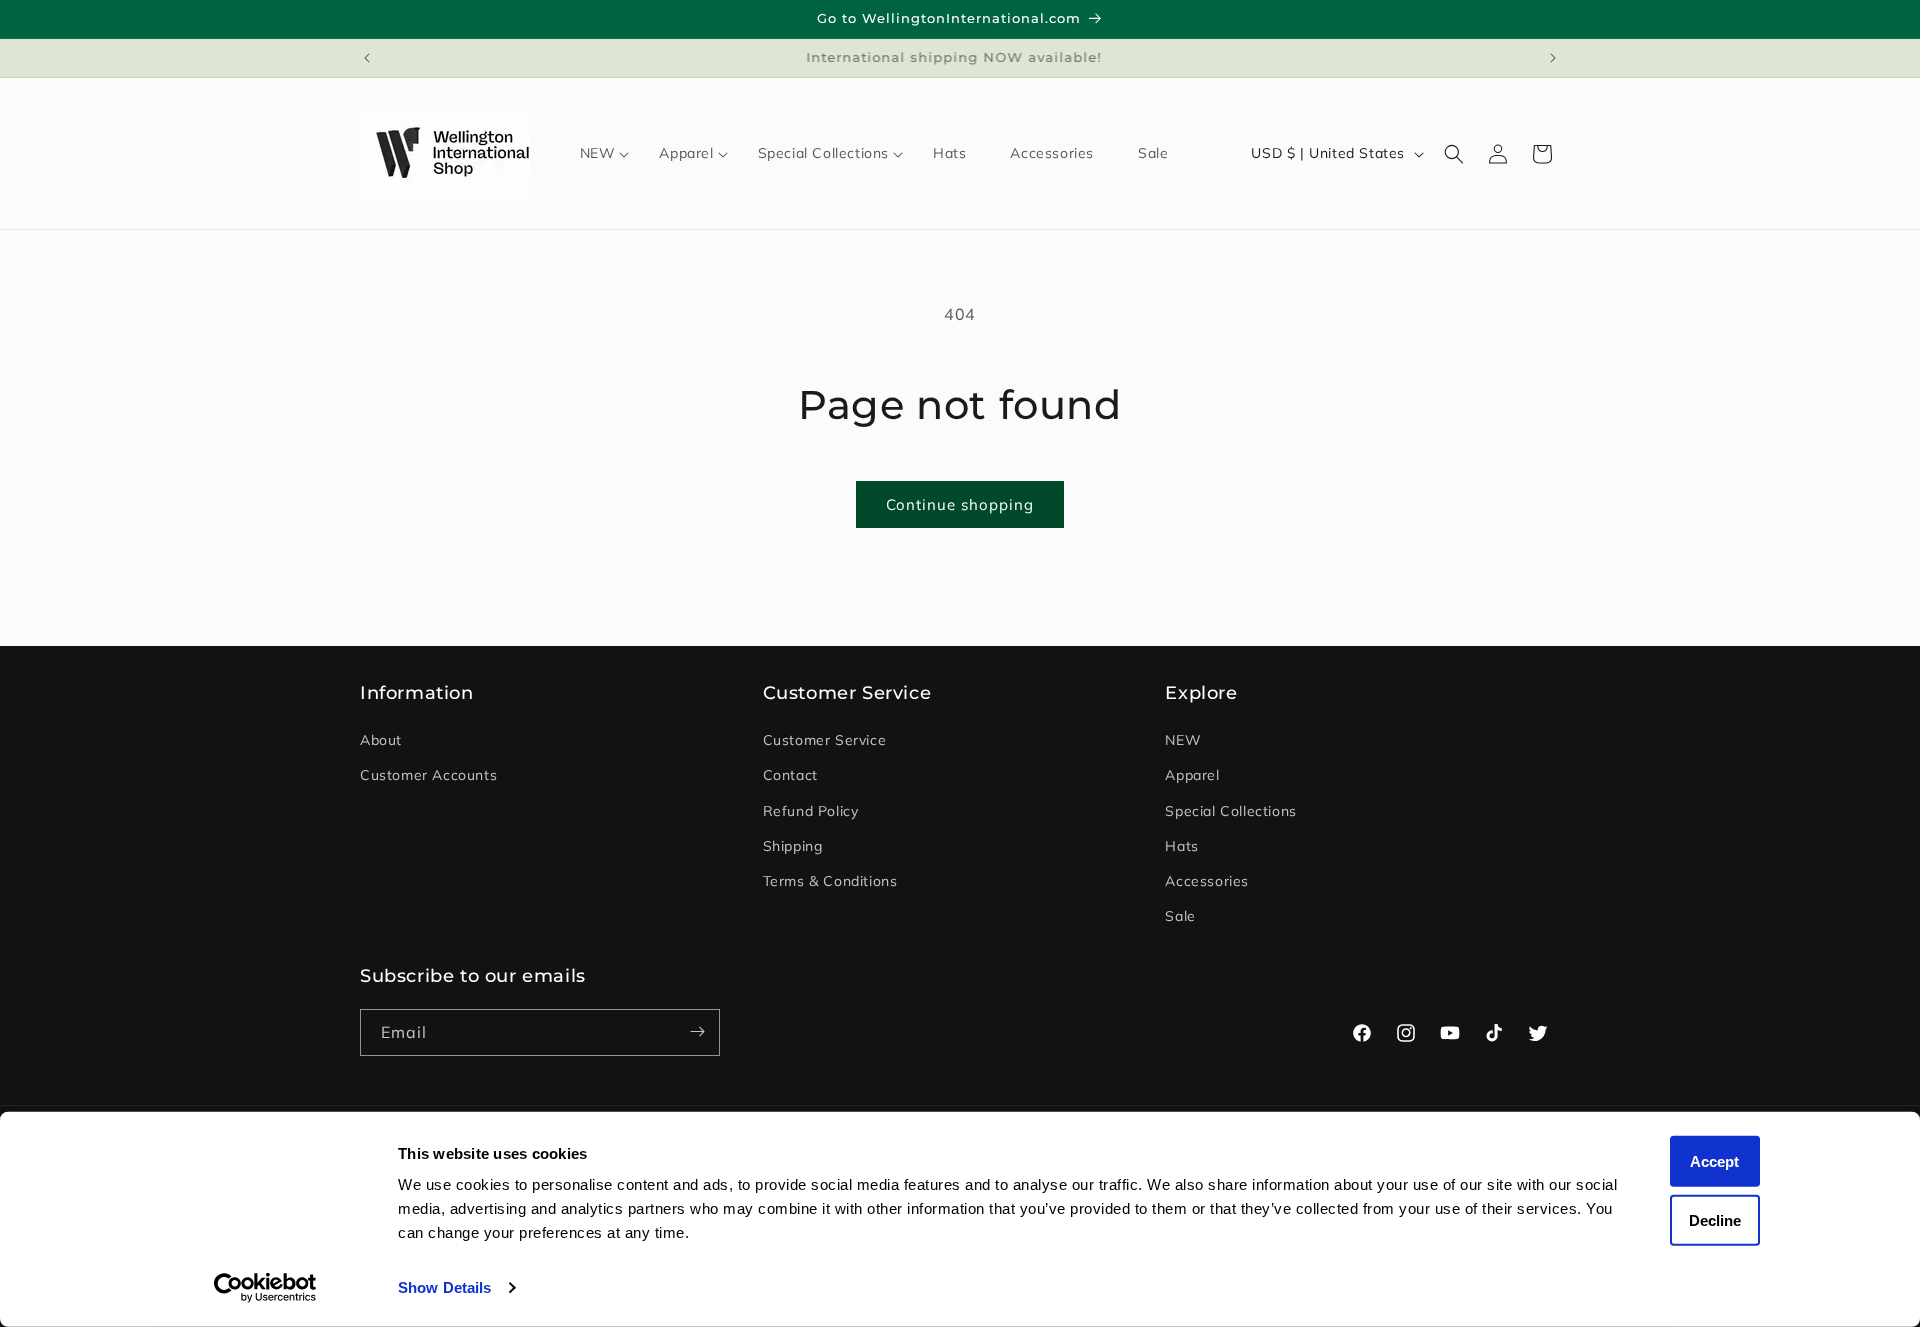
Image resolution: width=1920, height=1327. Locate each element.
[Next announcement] (1553, 58)
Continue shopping (960, 504)
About (381, 741)
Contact (790, 776)
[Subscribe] (697, 1031)
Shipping (793, 846)
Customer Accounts (428, 776)
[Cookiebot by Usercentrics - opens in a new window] (265, 1288)
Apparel (1192, 776)
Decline (1715, 1219)
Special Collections (1230, 811)
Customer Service (825, 741)
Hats (1181, 846)
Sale (1180, 917)
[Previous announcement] (367, 58)
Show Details (444, 1287)
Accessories (1207, 881)
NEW (1183, 741)
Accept (1714, 1161)
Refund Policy (811, 811)
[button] (598, 153)
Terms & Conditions (830, 881)
